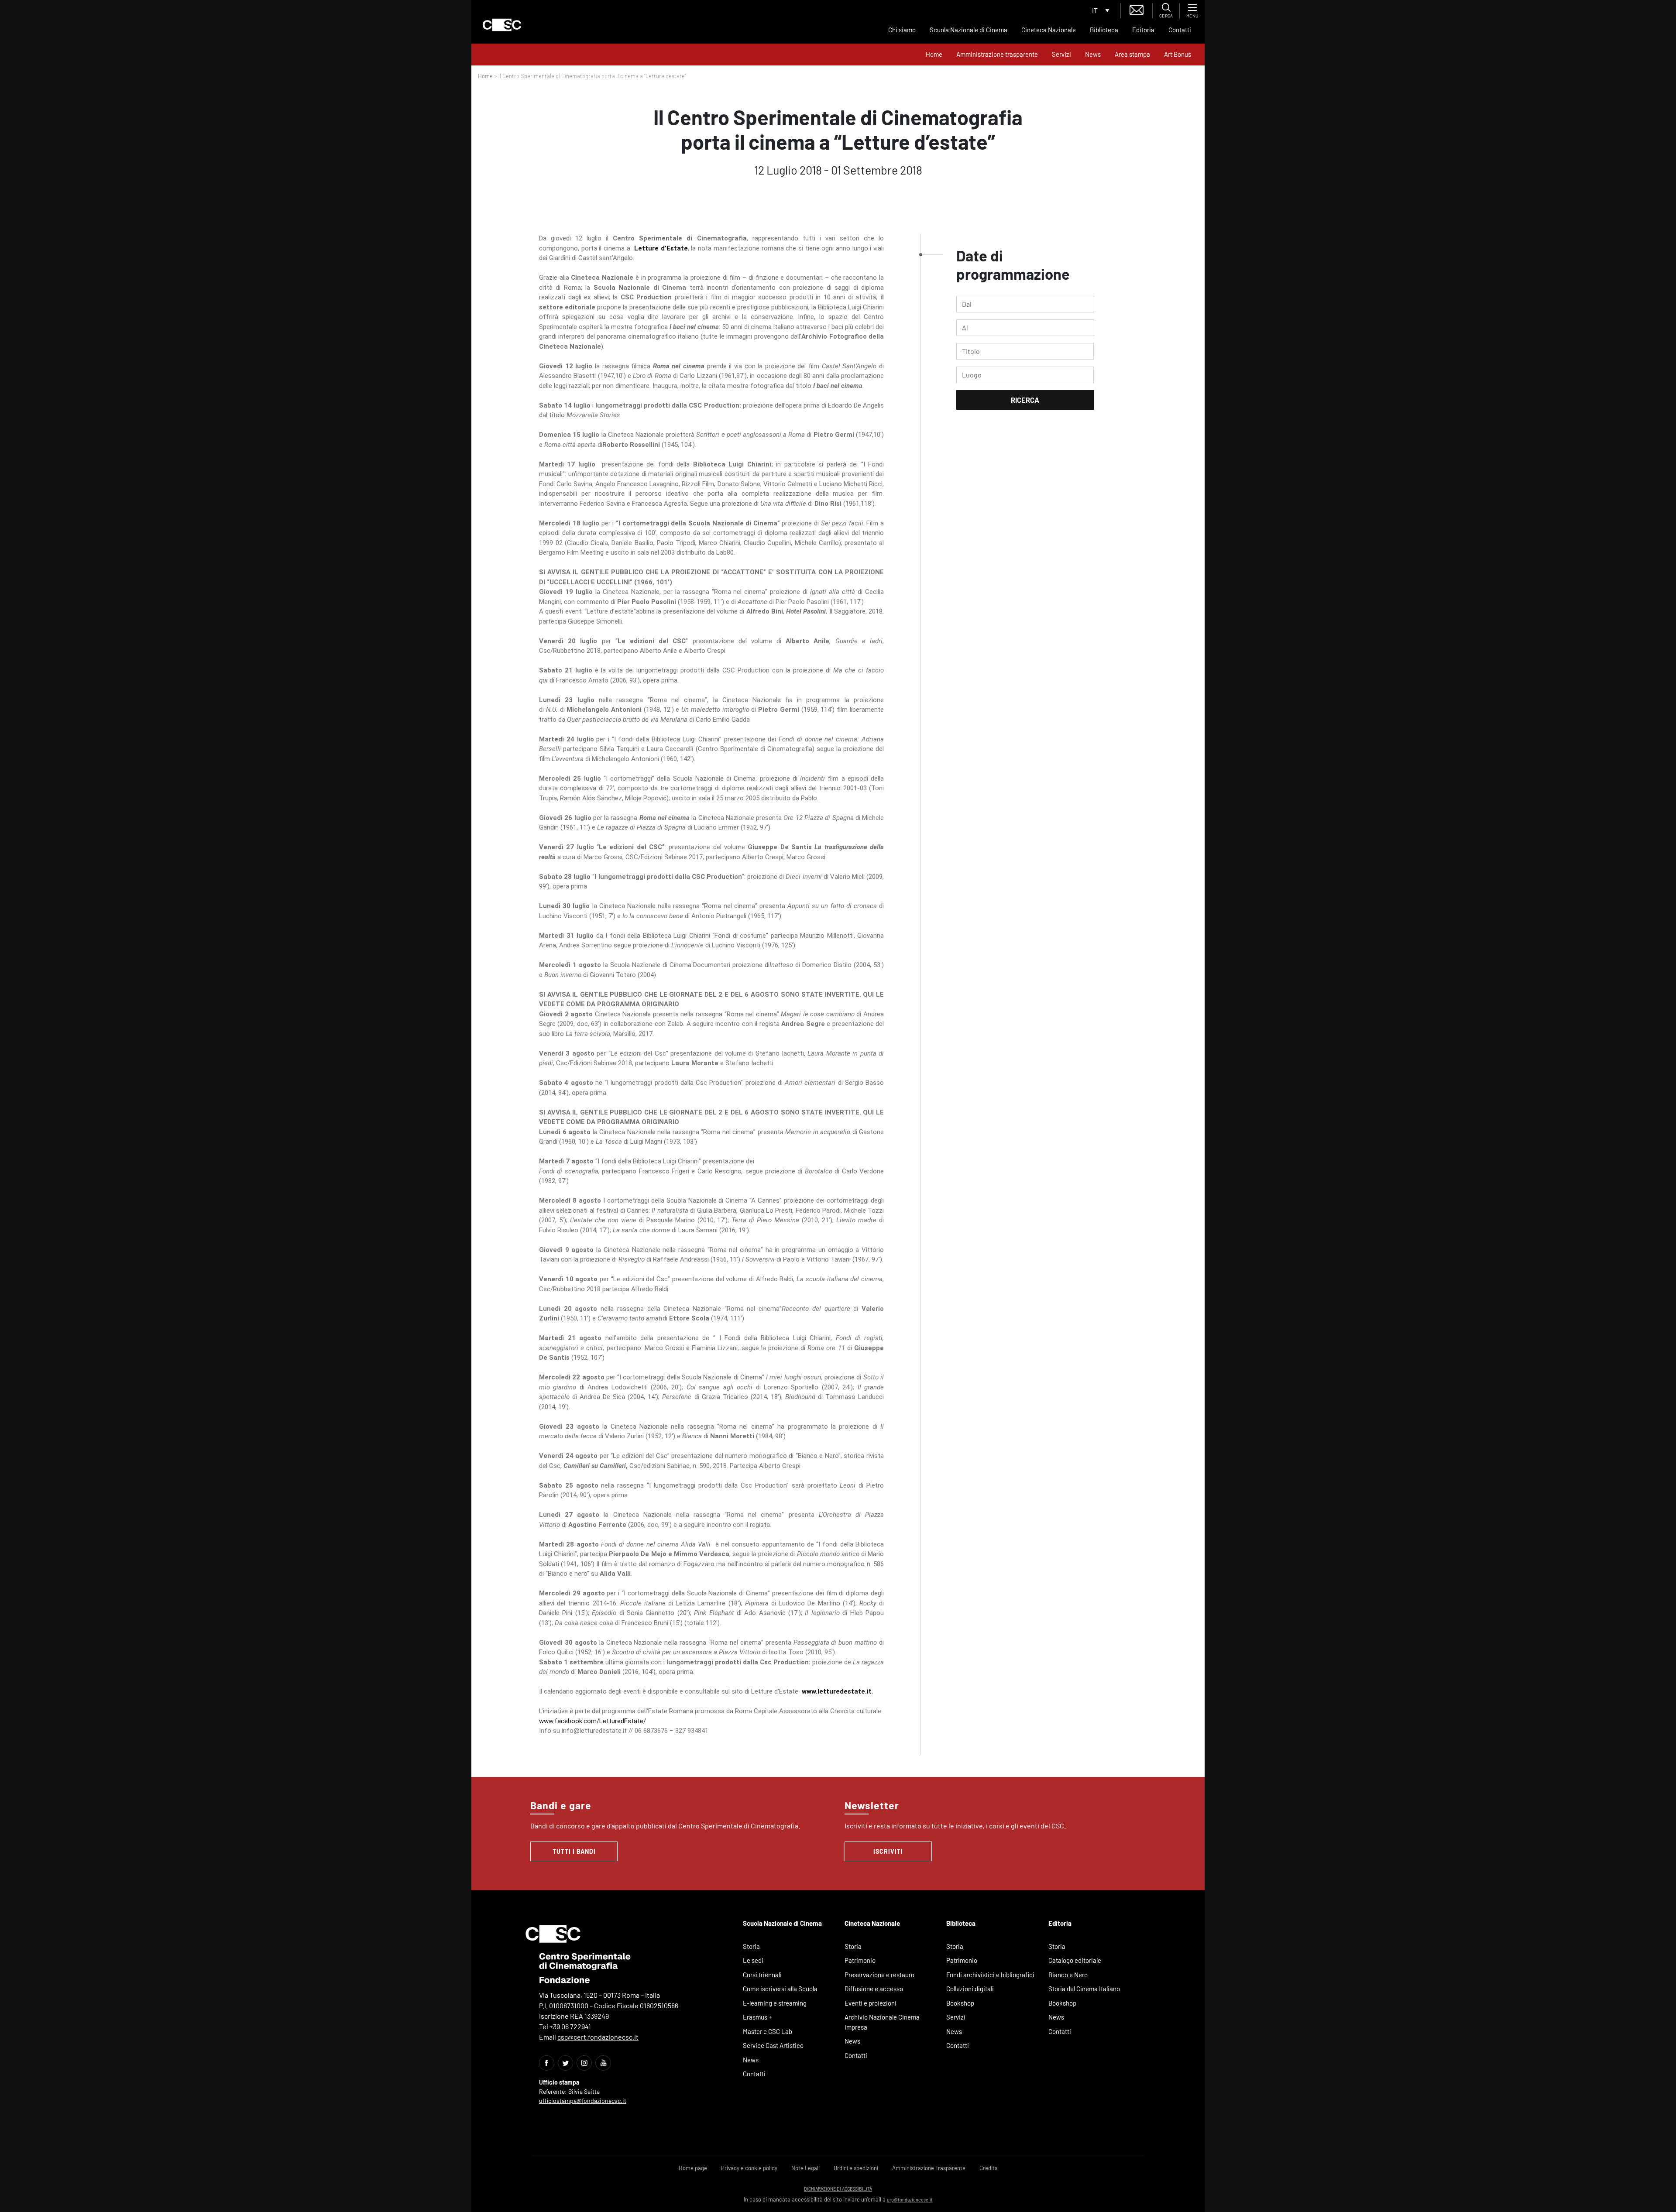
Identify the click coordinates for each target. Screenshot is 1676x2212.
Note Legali (805, 2168)
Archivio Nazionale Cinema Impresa (882, 2022)
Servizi (1061, 54)
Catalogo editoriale (1075, 1960)
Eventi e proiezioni (871, 2003)
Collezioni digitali (970, 1989)
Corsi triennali (762, 1975)
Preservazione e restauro (879, 1975)
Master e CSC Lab (768, 2031)
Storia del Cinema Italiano (1084, 1989)
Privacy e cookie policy (749, 2168)
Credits (988, 2168)
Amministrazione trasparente (997, 54)
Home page (693, 2168)
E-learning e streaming (775, 2003)
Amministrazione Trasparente (929, 2168)
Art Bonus (1178, 54)
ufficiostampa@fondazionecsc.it (583, 2101)
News (1093, 54)
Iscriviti (888, 1851)
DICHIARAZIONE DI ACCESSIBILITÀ (838, 2189)
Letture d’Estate (660, 248)
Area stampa (1132, 54)
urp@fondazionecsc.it (910, 2200)
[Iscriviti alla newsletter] (1137, 9)
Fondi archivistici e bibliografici (990, 1975)
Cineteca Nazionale (1049, 30)
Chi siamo (902, 30)
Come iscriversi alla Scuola (780, 1989)
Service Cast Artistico (773, 2045)
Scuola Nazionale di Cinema (969, 30)
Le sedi (753, 1960)
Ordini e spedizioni (856, 2168)
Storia (751, 1946)
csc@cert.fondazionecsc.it (598, 2037)
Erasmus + (757, 2017)
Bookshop (960, 2003)
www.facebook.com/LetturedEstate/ (592, 1721)
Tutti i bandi (574, 1851)
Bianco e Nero (1068, 1975)
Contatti (1180, 30)
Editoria (1143, 30)
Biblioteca (1104, 30)
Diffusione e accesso (874, 1989)
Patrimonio (860, 1960)
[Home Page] (502, 25)
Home (934, 54)
